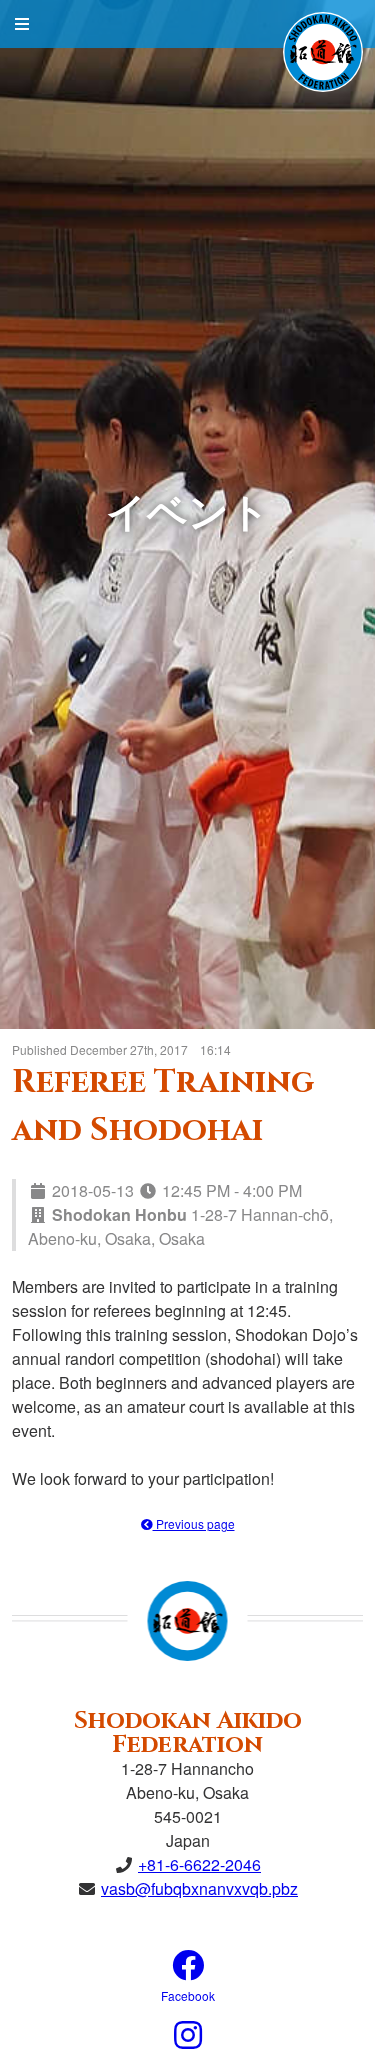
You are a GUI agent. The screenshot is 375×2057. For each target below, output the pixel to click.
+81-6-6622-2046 (199, 1864)
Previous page (194, 1523)
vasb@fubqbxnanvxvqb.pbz (199, 1888)
